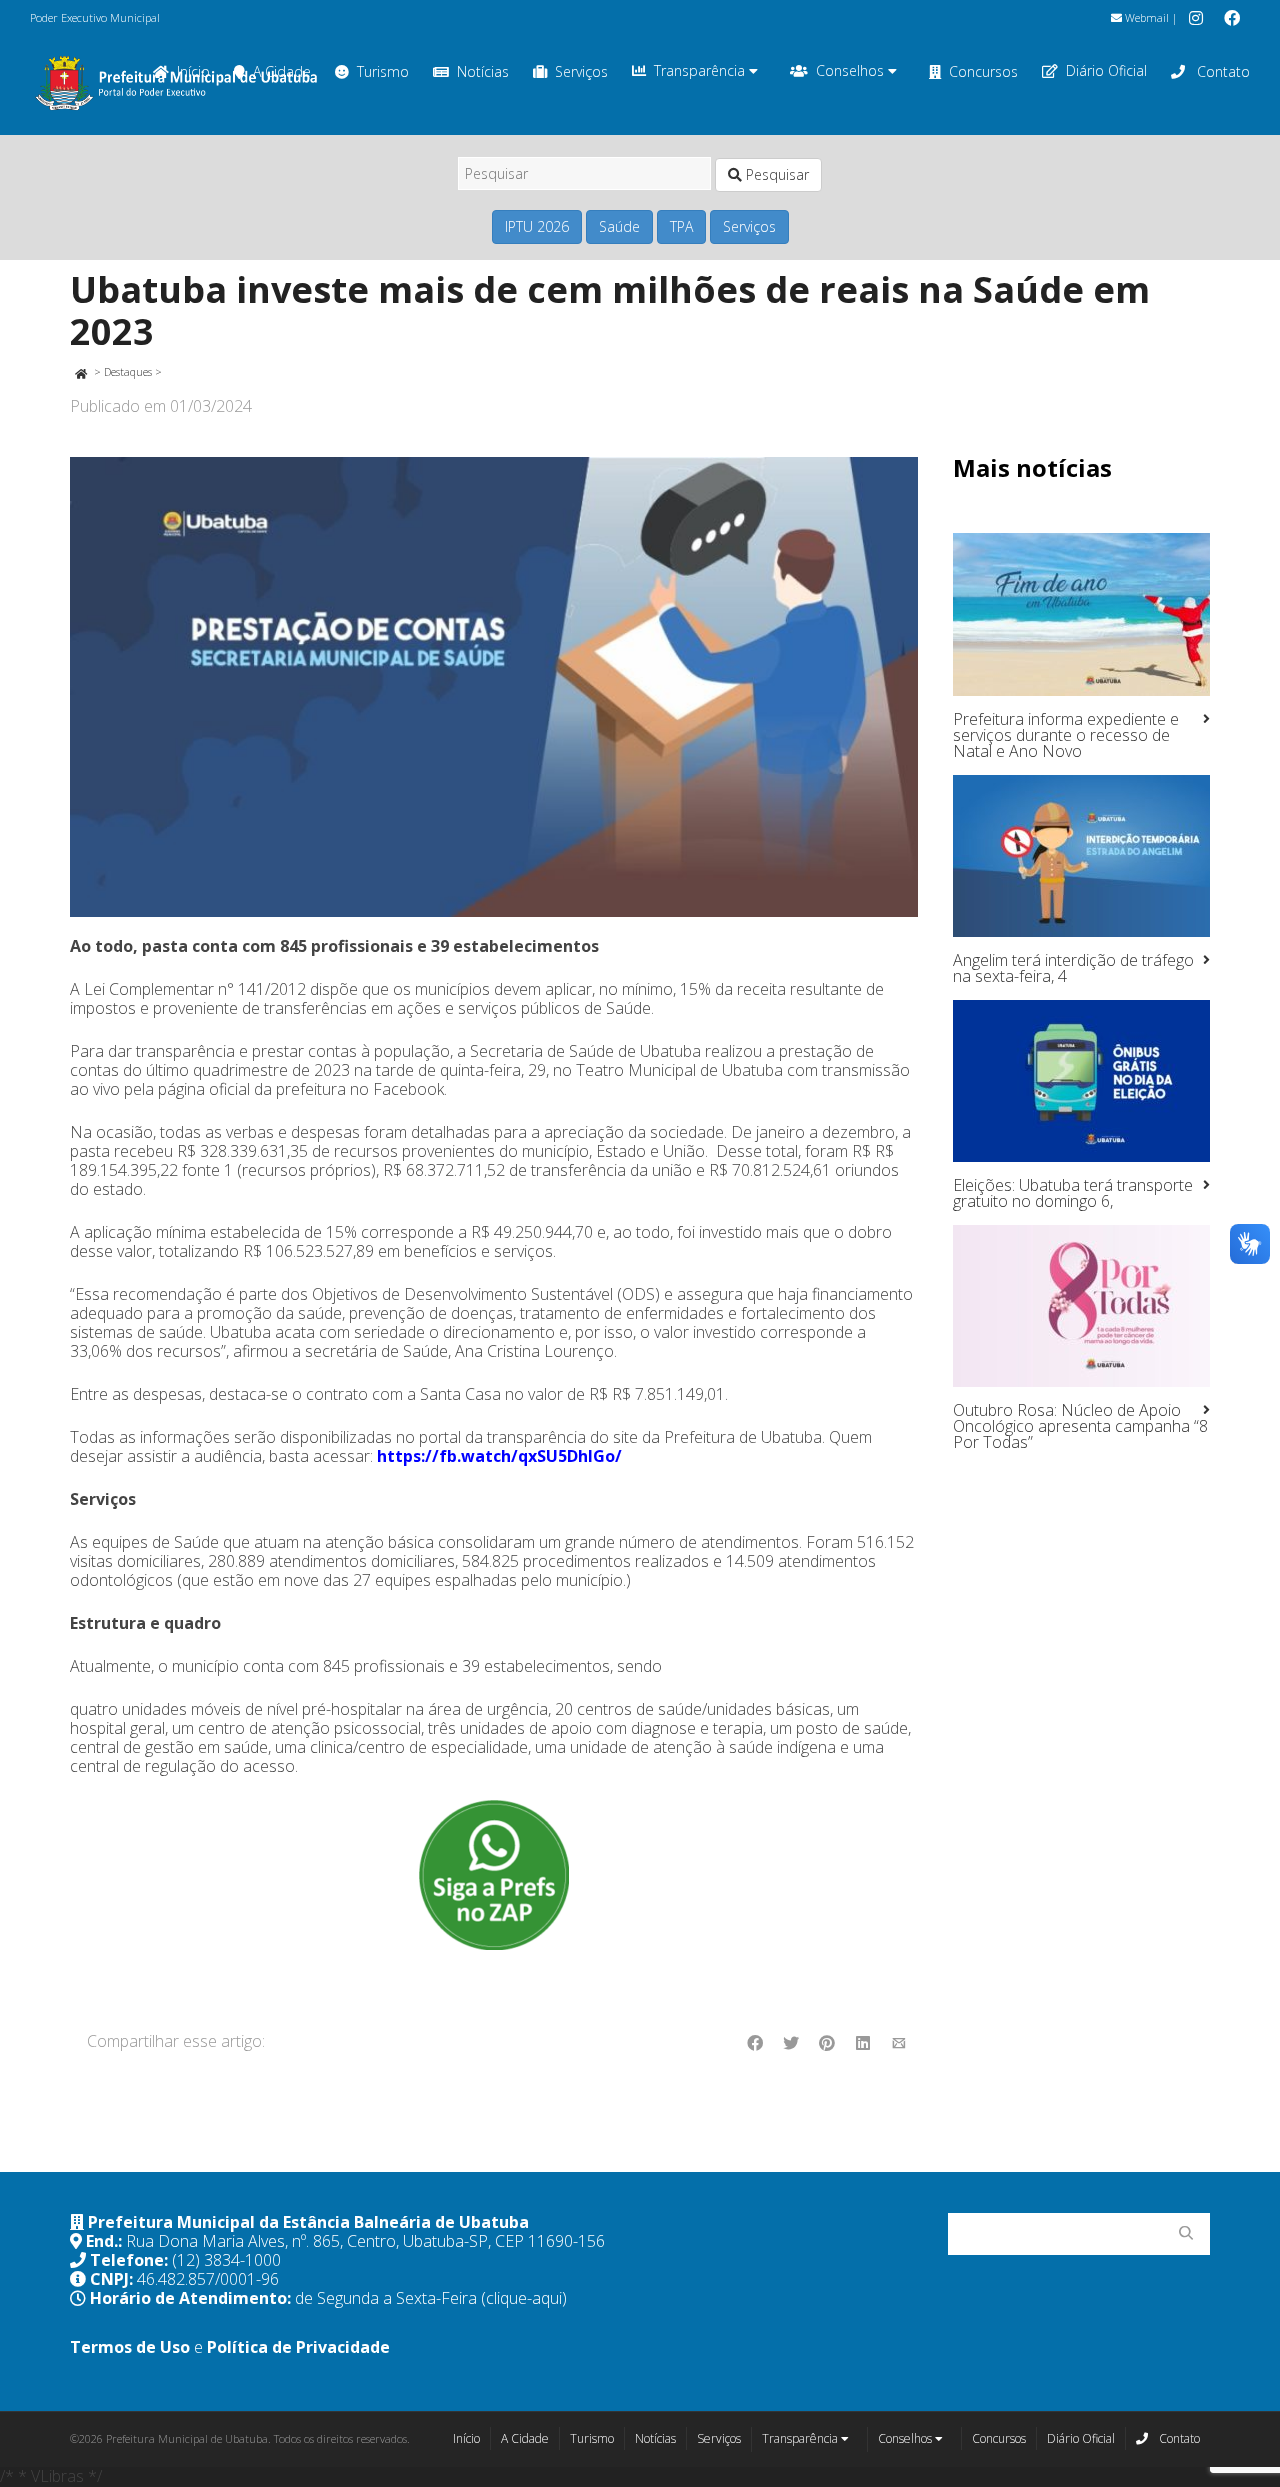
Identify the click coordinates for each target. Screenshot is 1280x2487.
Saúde (619, 226)
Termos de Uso (130, 2347)
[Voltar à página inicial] (80, 371)
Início (466, 2438)
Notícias (483, 71)
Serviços (581, 71)
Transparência (701, 70)
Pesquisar (775, 174)
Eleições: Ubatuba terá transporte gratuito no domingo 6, (1073, 1193)
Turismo (383, 71)
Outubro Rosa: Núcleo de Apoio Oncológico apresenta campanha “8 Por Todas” (1080, 1426)
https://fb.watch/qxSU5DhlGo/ (499, 1456)
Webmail (1145, 17)
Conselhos (852, 70)
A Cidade (525, 2438)
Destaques (128, 371)
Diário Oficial (1106, 70)
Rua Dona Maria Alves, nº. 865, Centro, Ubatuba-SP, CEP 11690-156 (365, 2241)
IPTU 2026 (537, 226)
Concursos (983, 71)
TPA (681, 226)
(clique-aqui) (524, 2298)
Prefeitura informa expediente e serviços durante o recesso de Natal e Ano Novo (1066, 735)
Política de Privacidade (298, 2347)
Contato (1221, 71)
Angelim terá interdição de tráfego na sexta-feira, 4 (1073, 968)
